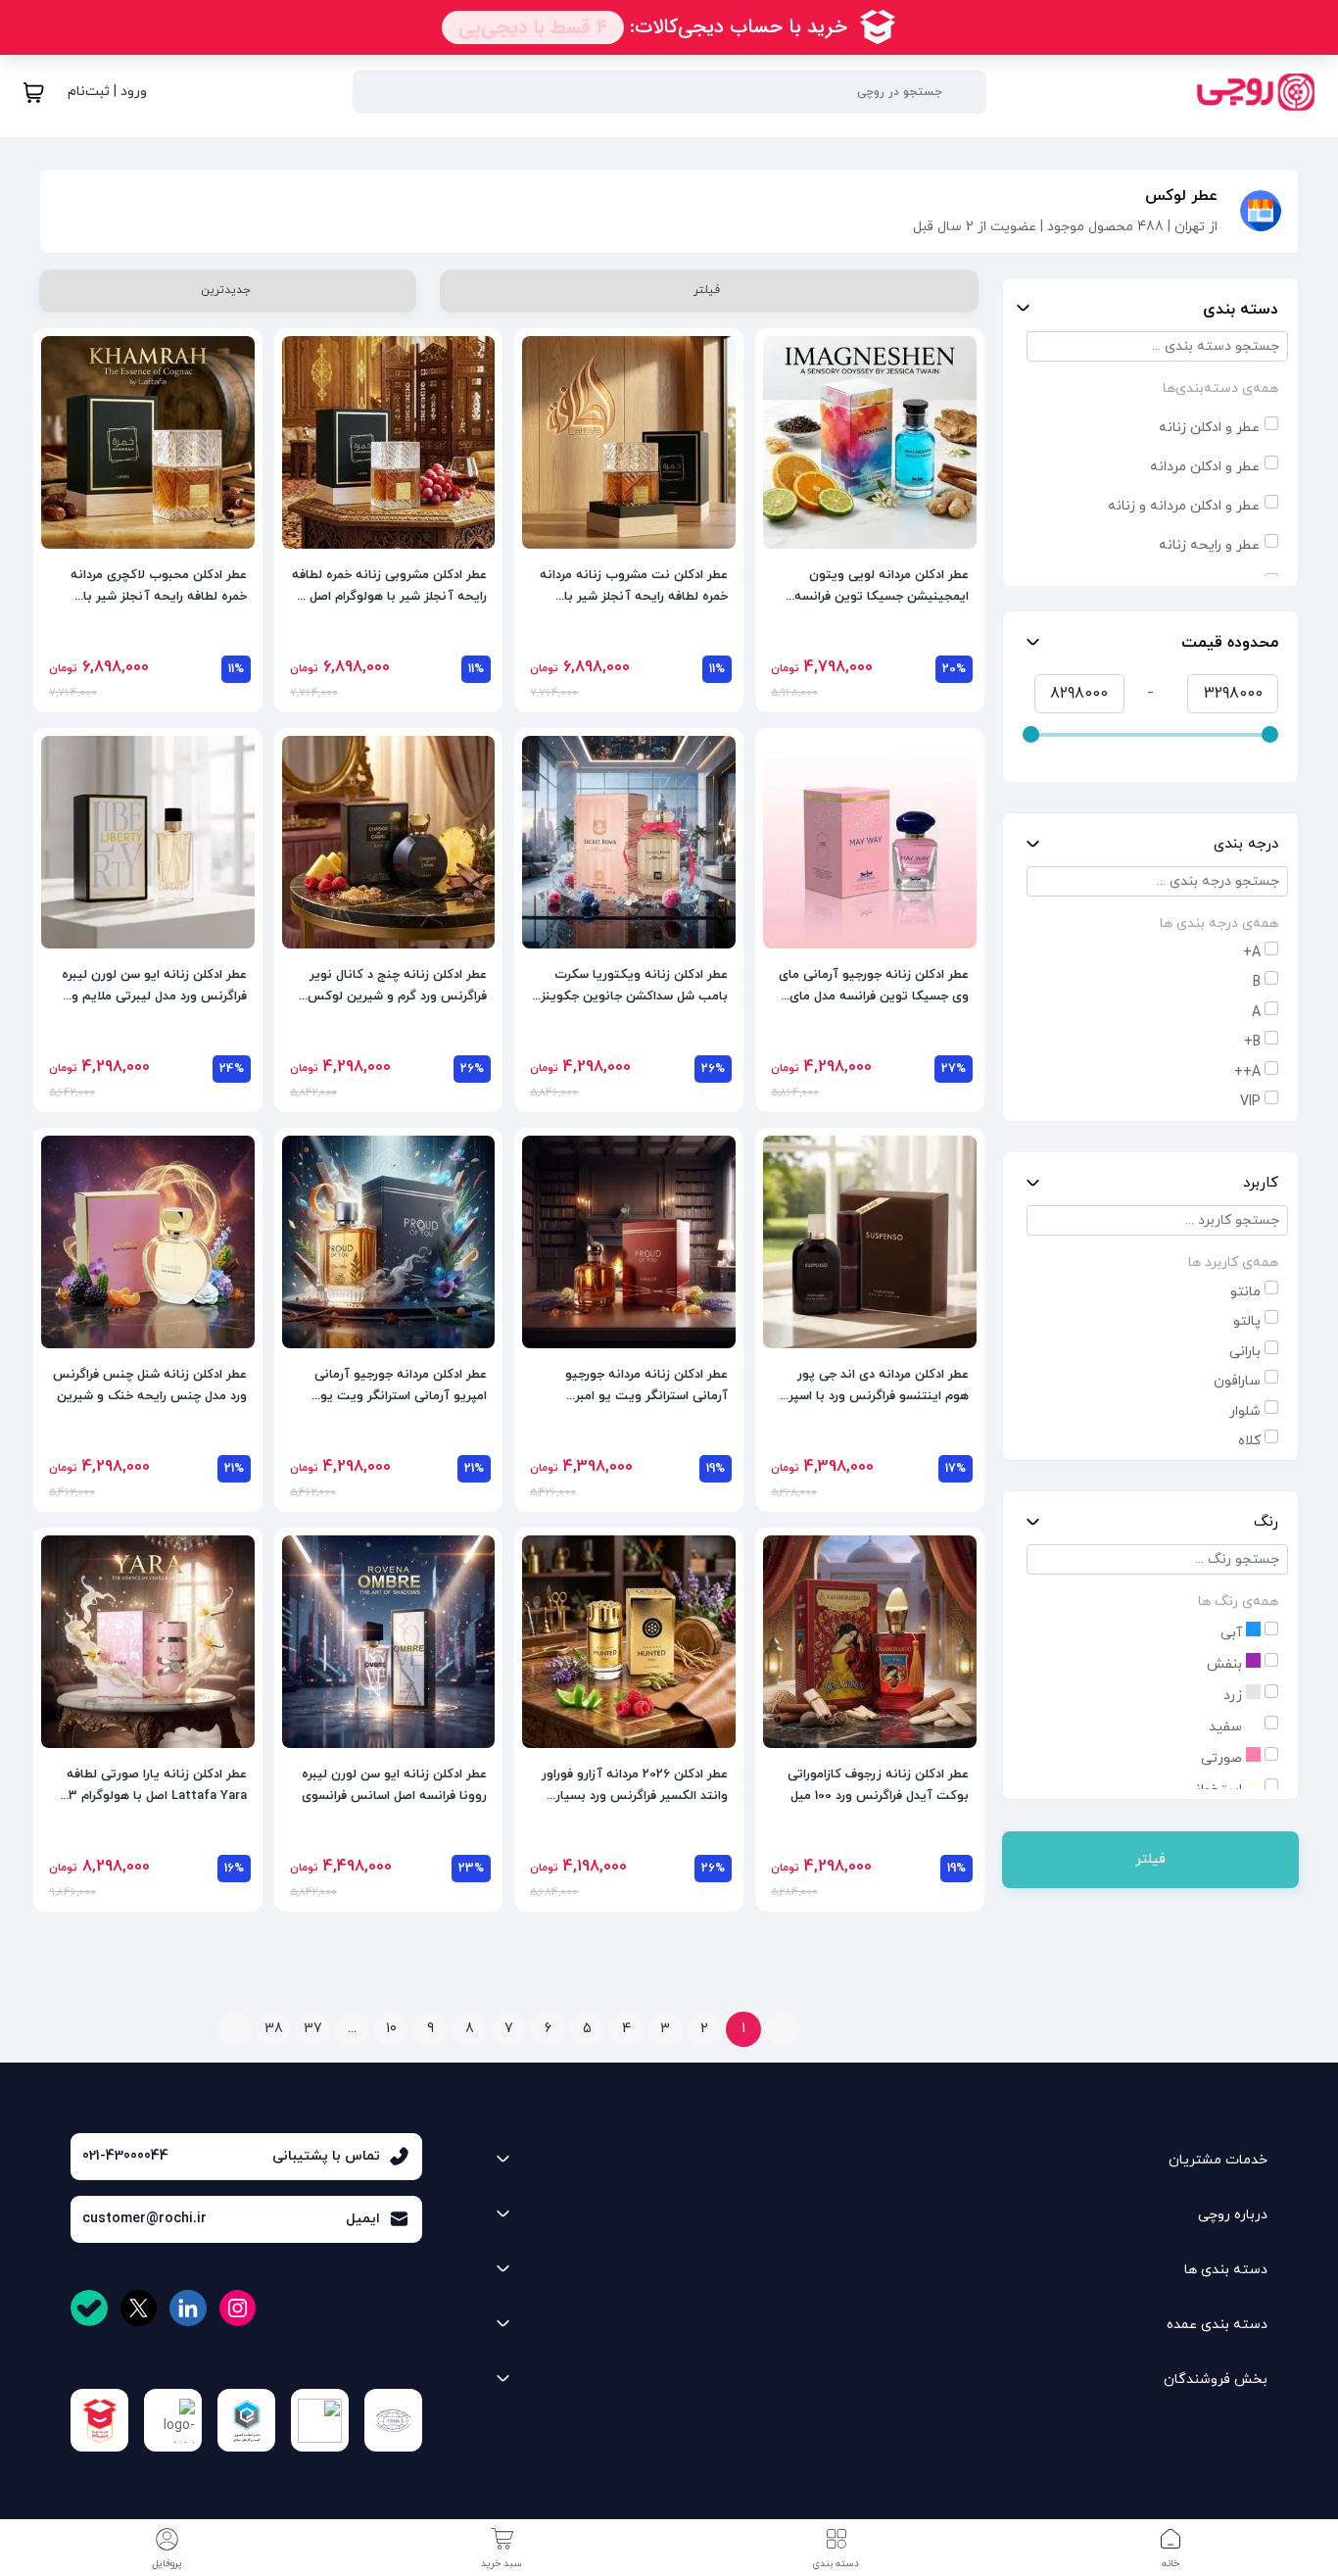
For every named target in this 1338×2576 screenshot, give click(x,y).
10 (391, 2029)
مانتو (1245, 1292)
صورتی (1223, 1758)
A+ (1252, 953)
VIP (1250, 1102)
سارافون (1237, 1381)
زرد (1235, 1696)
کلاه (1249, 1441)
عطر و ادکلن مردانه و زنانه (1184, 506)
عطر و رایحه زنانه (1209, 545)
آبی (1233, 1633)
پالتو (1247, 1321)
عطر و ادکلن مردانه (1205, 467)
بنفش (1226, 1664)
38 (274, 2029)
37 (313, 2029)
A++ (1247, 1072)
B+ (1252, 1042)
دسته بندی (1241, 310)
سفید (1227, 1727)
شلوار (1245, 1411)
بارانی (1245, 1352)
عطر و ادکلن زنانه (1209, 428)
